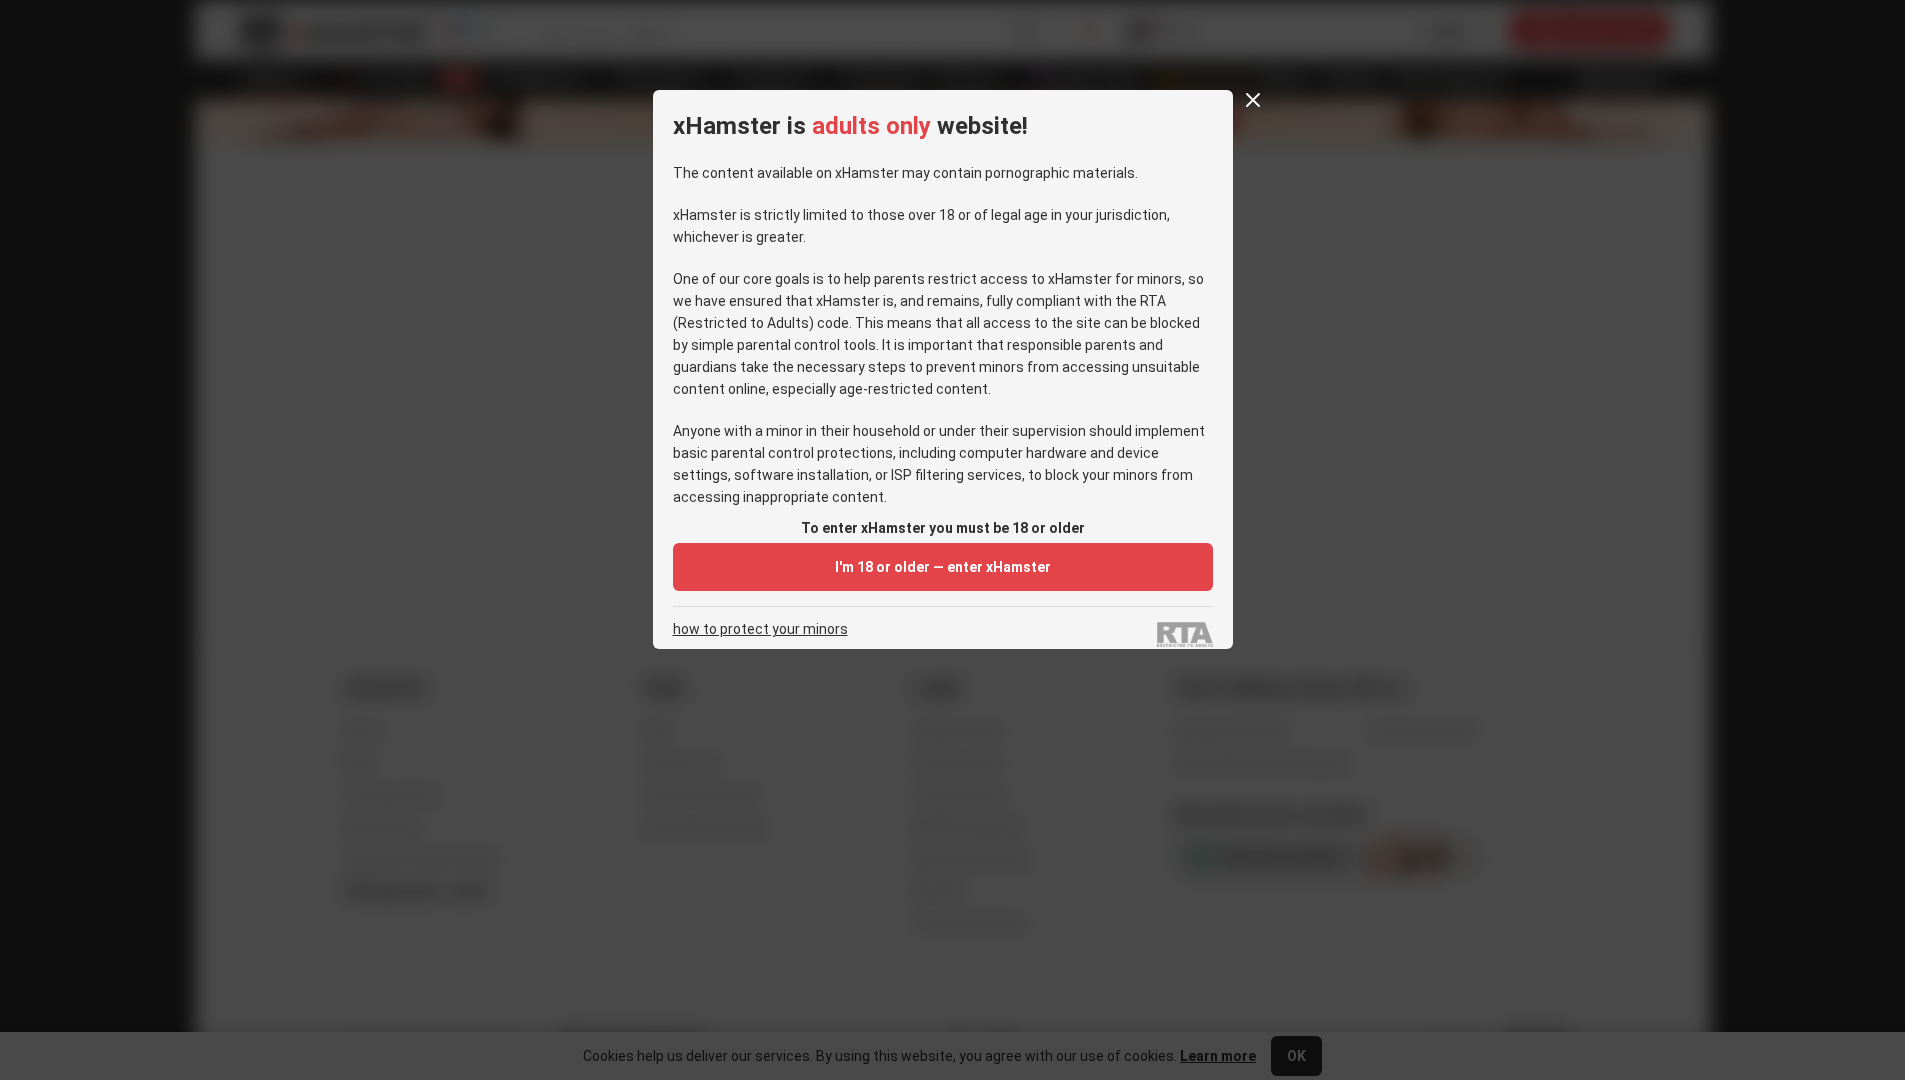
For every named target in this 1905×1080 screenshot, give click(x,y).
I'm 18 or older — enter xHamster (943, 567)
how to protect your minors (760, 629)
